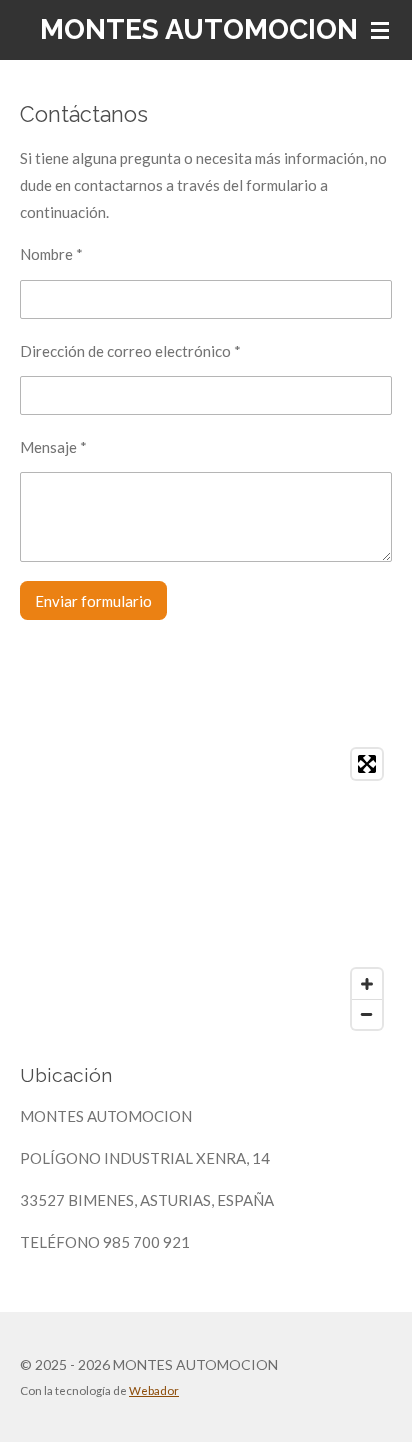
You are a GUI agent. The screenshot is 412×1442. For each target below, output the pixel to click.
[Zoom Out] (367, 1014)
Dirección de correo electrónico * (130, 351)
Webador (154, 1390)
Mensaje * (53, 447)
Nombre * (51, 254)
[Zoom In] (367, 984)
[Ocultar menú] (380, 30)
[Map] (206, 889)
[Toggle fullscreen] (367, 764)
